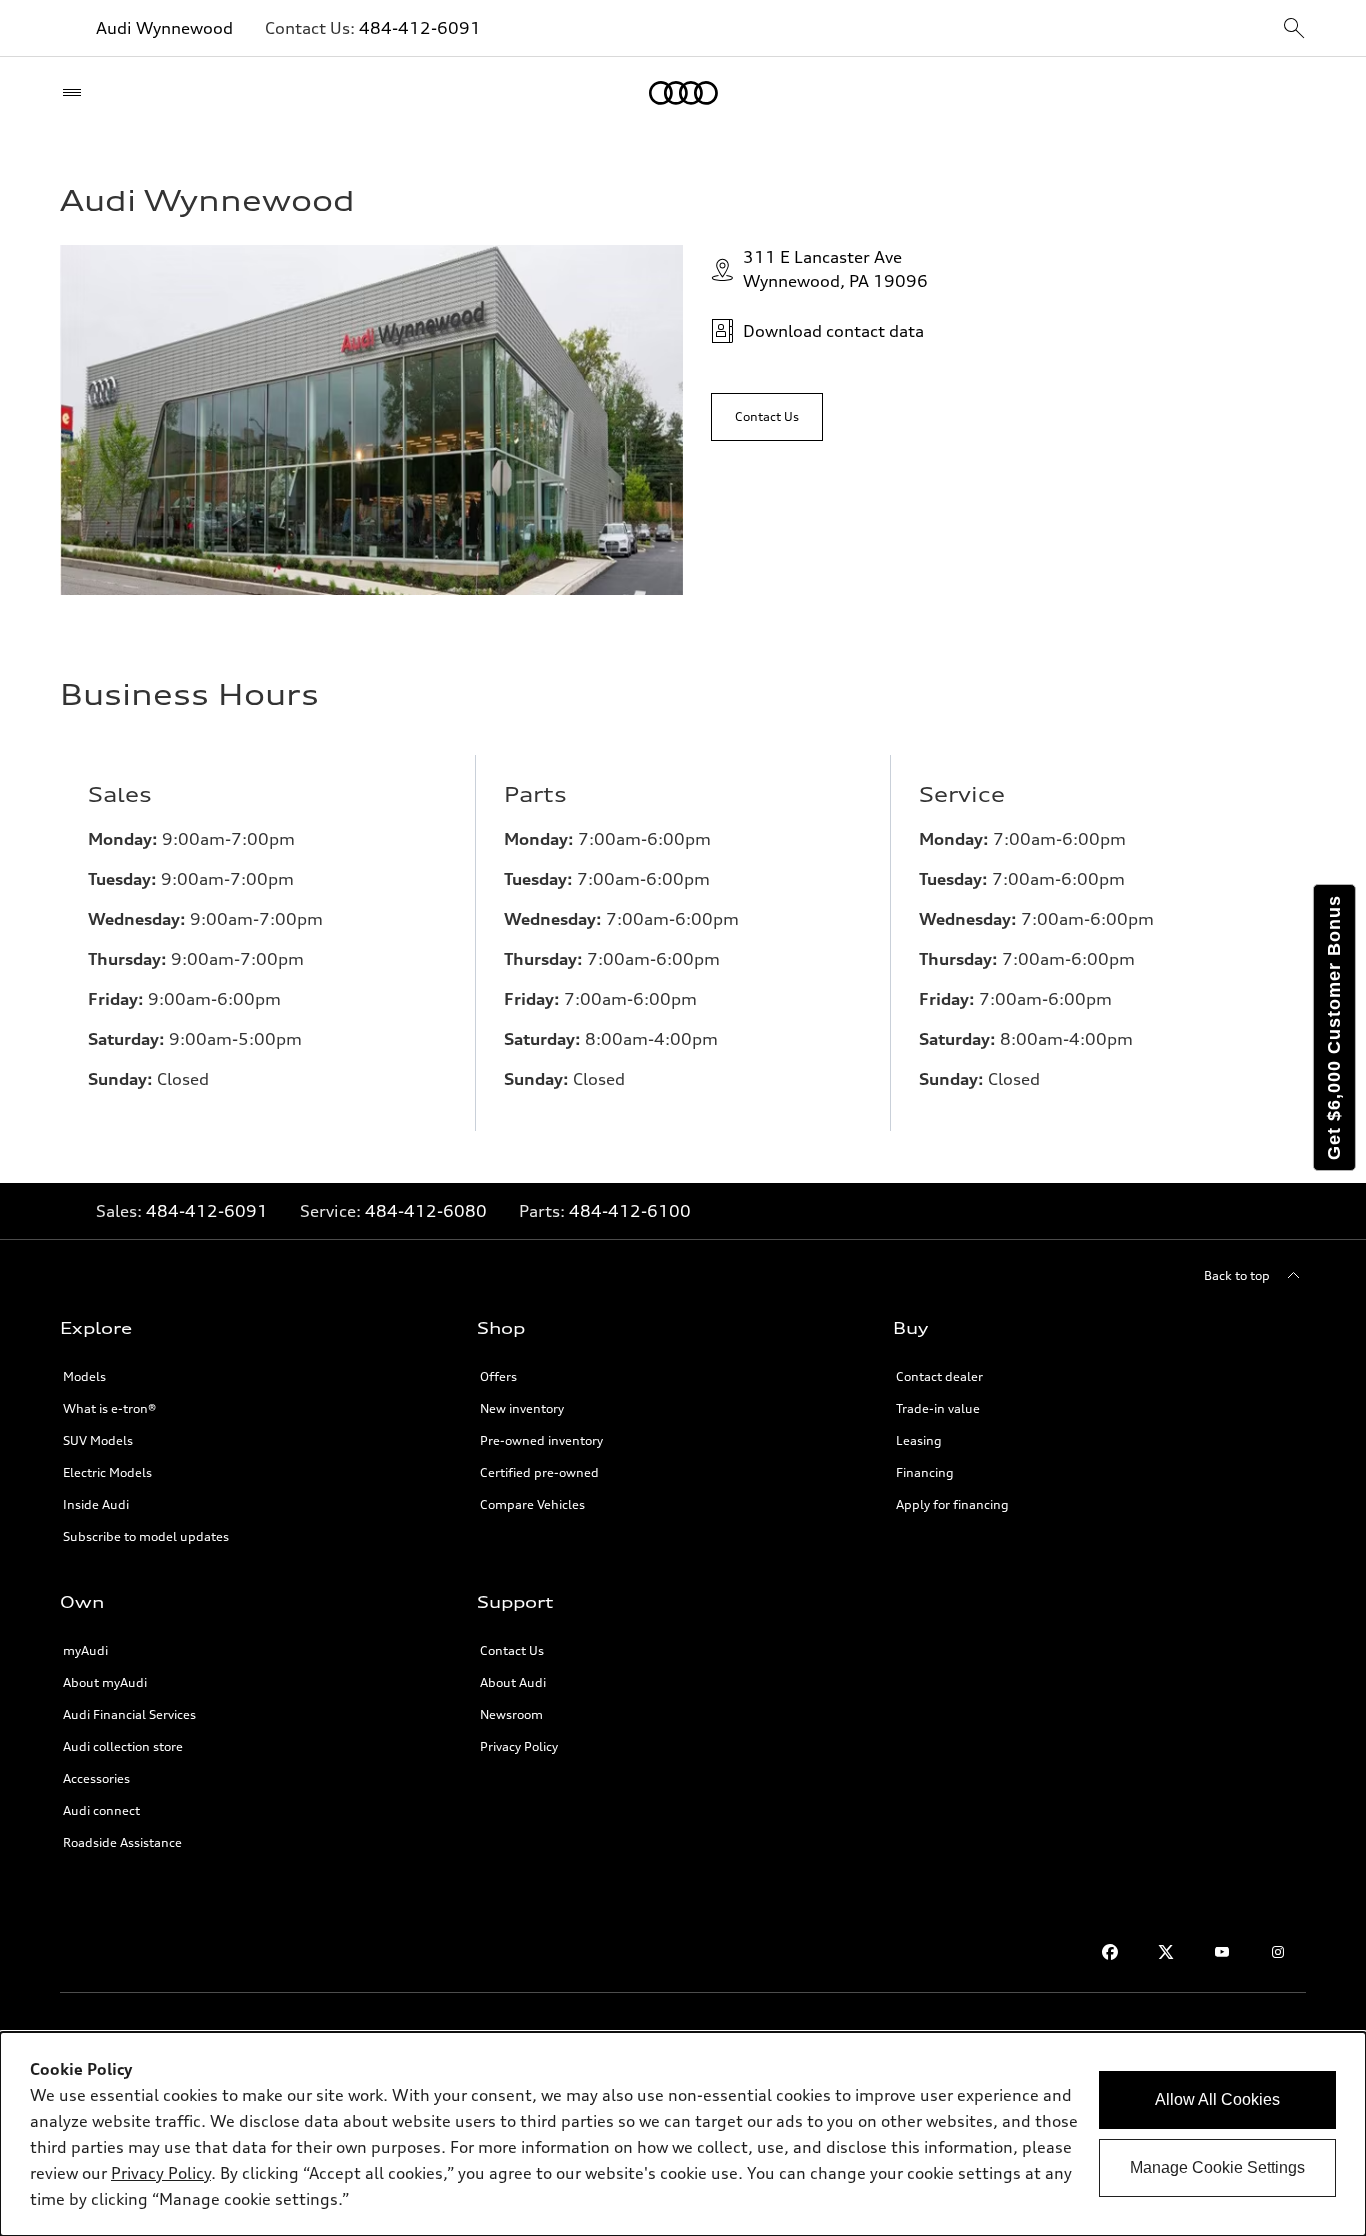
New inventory (522, 1408)
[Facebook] (1110, 1952)
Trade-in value (938, 1408)
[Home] (683, 93)
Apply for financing (952, 1504)
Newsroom (511, 1714)
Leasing (919, 1440)
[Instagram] (1278, 1952)
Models (84, 1376)
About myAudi (105, 1682)
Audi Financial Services (129, 1714)
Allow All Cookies (1217, 2099)
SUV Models (98, 1440)
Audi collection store (123, 1746)
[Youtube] (1222, 1952)
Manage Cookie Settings (1217, 2167)
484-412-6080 (426, 1211)
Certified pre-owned (539, 1472)
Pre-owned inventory (541, 1440)
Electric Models (107, 1472)
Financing (925, 1472)
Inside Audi (96, 1504)
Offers (498, 1376)
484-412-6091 (420, 28)
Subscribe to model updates (146, 1536)
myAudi (85, 1650)
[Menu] (76, 93)
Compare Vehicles (532, 1504)
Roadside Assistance (122, 1842)
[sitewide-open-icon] (1294, 29)
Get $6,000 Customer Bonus (1334, 1027)
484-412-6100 (630, 1211)
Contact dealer (939, 1376)
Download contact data (833, 331)
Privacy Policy (519, 1746)
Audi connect (101, 1810)
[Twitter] (1166, 1952)
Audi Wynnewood (164, 28)
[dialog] (683, 2134)
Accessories (96, 1778)
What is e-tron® (109, 1408)
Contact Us (512, 1650)
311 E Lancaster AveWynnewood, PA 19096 (835, 269)
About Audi (513, 1682)
